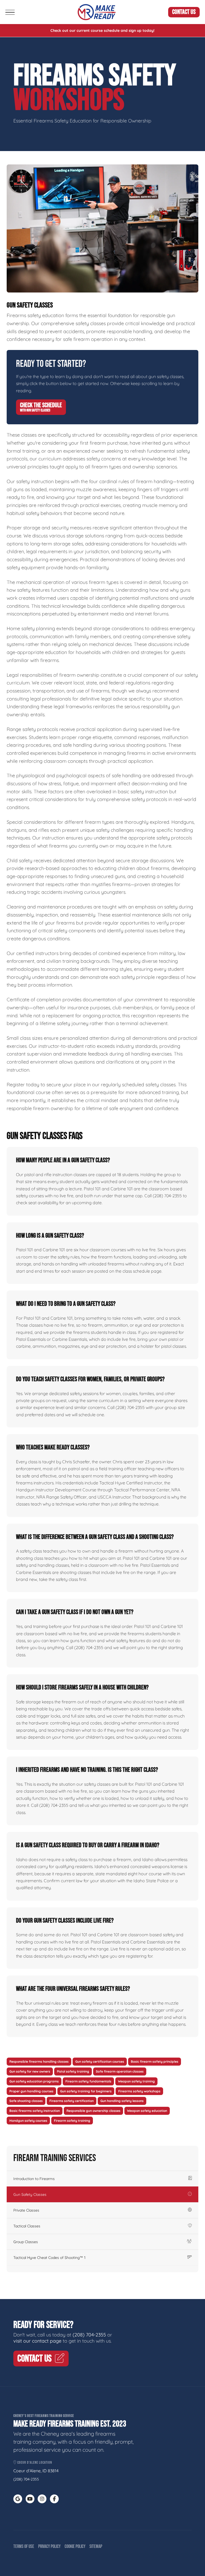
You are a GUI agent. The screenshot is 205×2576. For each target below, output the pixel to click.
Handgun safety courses (28, 2121)
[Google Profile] (18, 2499)
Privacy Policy (49, 2546)
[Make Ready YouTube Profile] (30, 2499)
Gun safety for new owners (30, 2071)
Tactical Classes (27, 2226)
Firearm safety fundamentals (88, 2081)
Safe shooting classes (26, 2101)
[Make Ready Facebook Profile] (54, 2499)
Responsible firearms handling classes (39, 2061)
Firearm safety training (72, 2121)
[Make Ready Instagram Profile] (42, 2499)
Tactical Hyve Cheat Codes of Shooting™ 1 (49, 2258)
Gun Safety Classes (30, 2194)
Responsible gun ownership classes (93, 2111)
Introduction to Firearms (34, 2179)
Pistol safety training (73, 2071)
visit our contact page (37, 2341)
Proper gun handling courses (31, 2091)
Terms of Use (24, 2546)
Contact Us (184, 12)
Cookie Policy (75, 2546)
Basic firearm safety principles (155, 2061)
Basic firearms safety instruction (35, 2111)
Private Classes (26, 2210)
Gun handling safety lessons (122, 2101)
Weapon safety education (147, 2111)
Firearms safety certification (72, 2101)
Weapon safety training (136, 2081)
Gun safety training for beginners (86, 2091)
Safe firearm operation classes (120, 2071)
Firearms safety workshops (139, 2091)
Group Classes (26, 2242)
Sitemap (96, 2546)
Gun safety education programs (34, 2081)
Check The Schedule (41, 407)
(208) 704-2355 (89, 2335)
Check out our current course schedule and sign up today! (102, 30)
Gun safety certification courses (100, 2061)
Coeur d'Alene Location (34, 2463)
